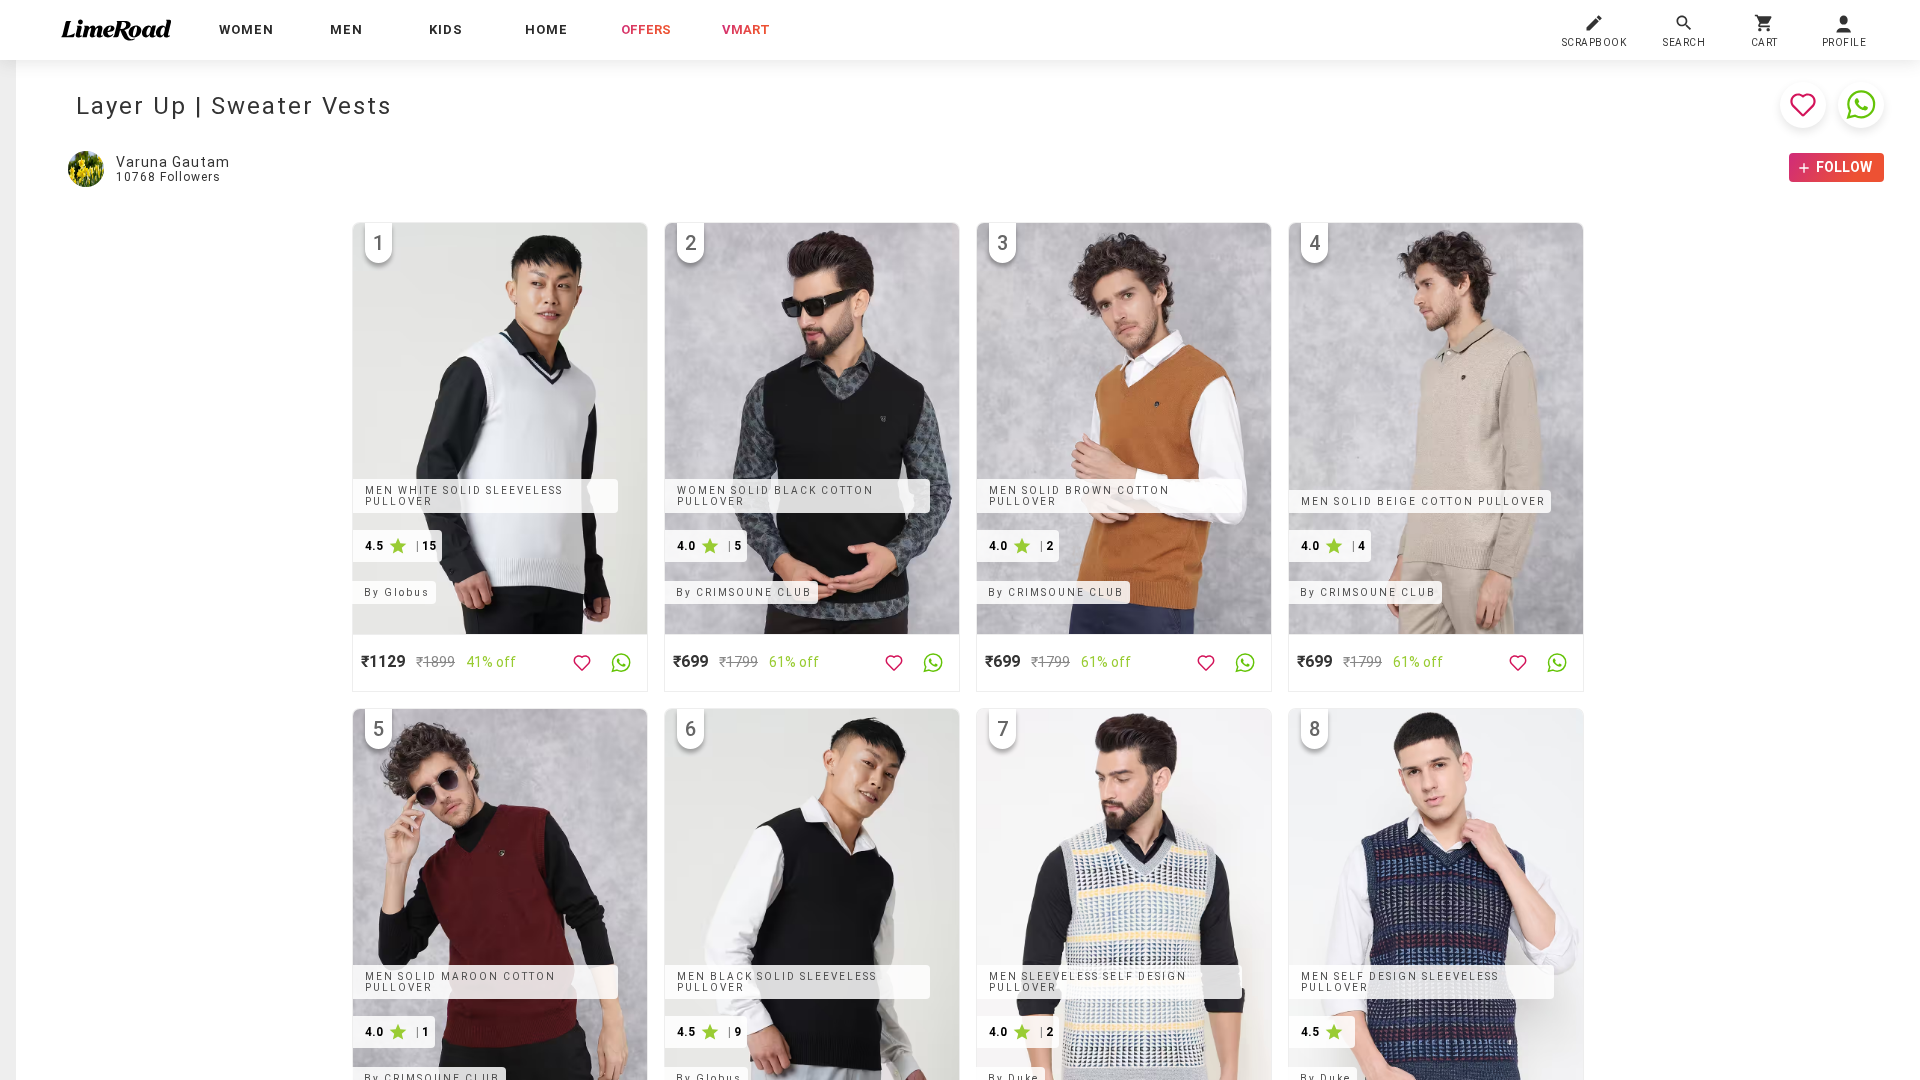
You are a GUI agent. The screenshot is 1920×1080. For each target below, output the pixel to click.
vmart (746, 29)
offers (646, 29)
